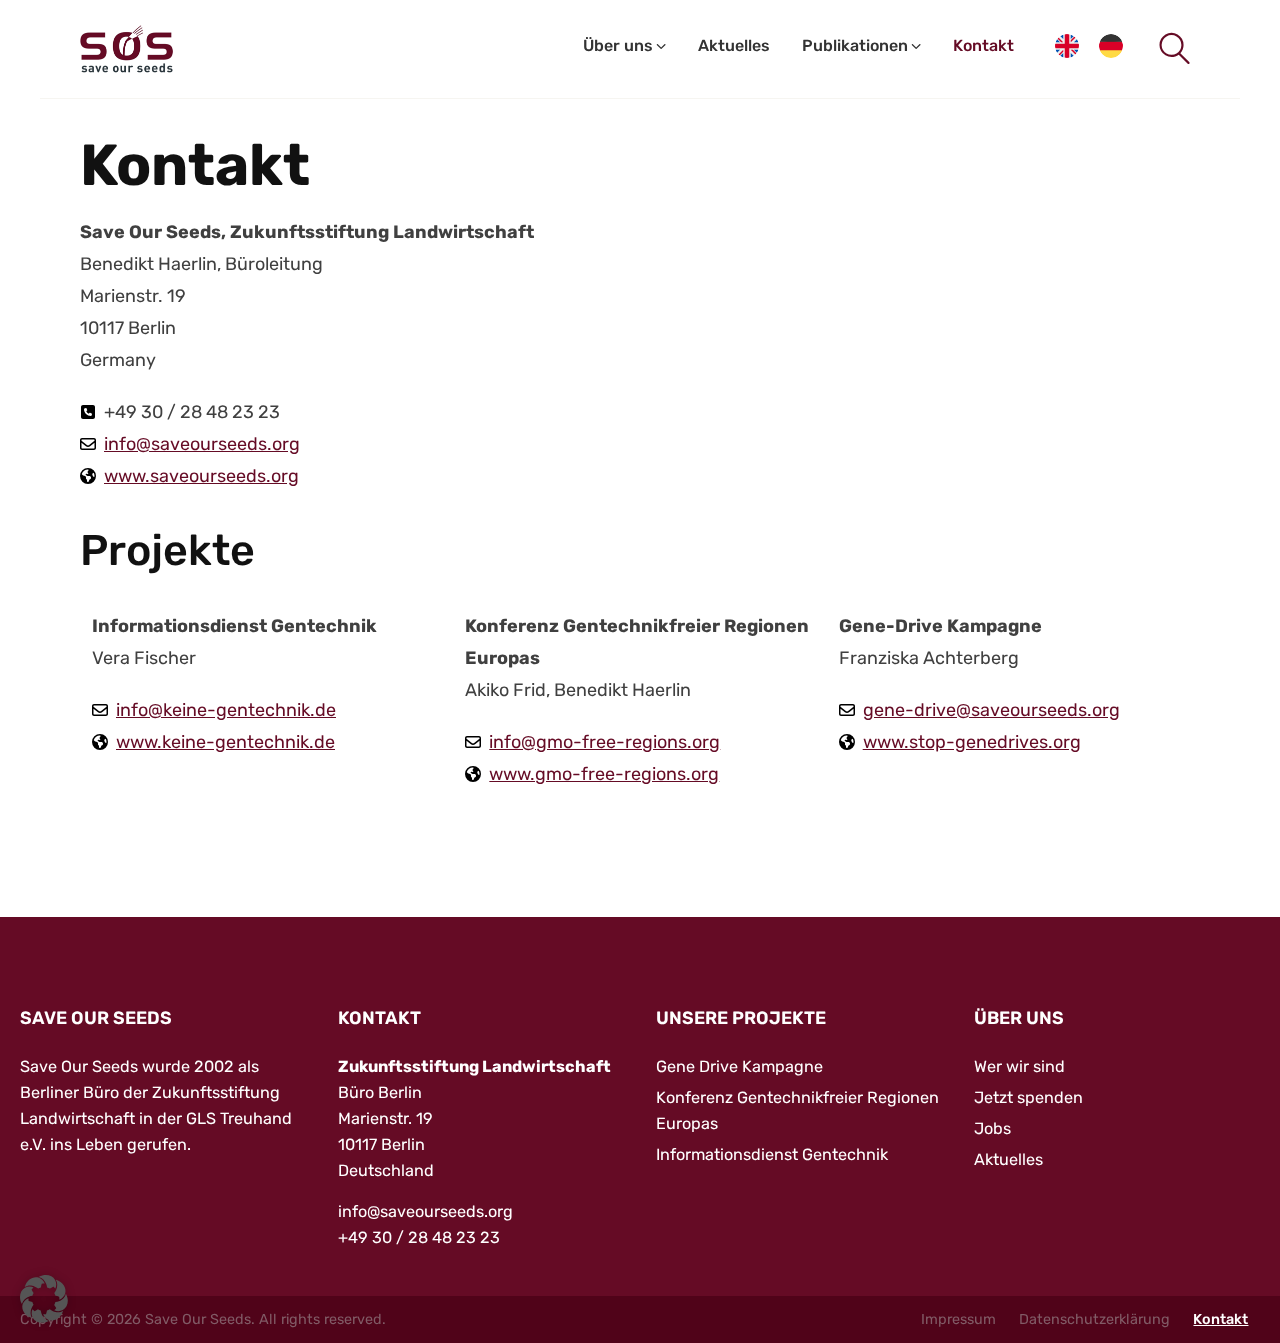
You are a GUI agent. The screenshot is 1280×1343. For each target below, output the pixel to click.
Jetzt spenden (1028, 1097)
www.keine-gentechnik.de (225, 742)
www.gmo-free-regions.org (604, 774)
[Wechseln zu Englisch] (1067, 49)
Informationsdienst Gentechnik (772, 1154)
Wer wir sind (1019, 1066)
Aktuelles (1008, 1159)
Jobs (992, 1128)
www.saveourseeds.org (201, 476)
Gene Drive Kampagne (739, 1066)
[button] (44, 1299)
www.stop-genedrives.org (972, 742)
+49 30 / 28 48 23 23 (419, 1237)
